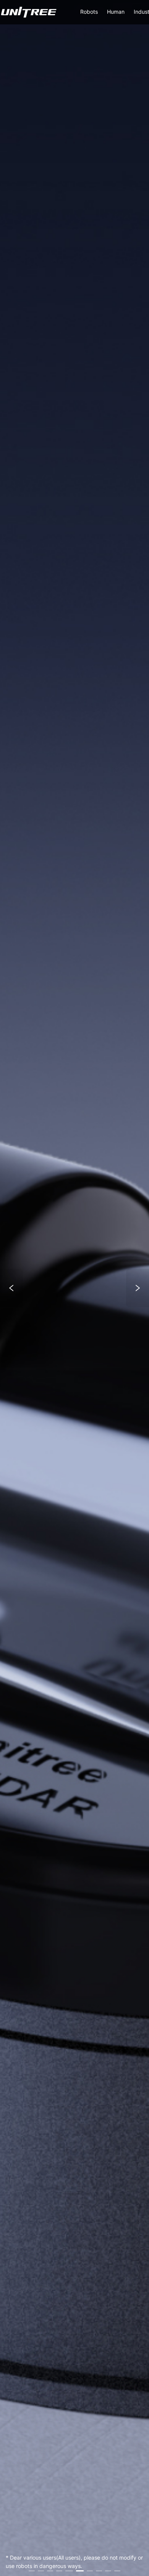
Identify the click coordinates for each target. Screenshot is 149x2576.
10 (117, 2571)
